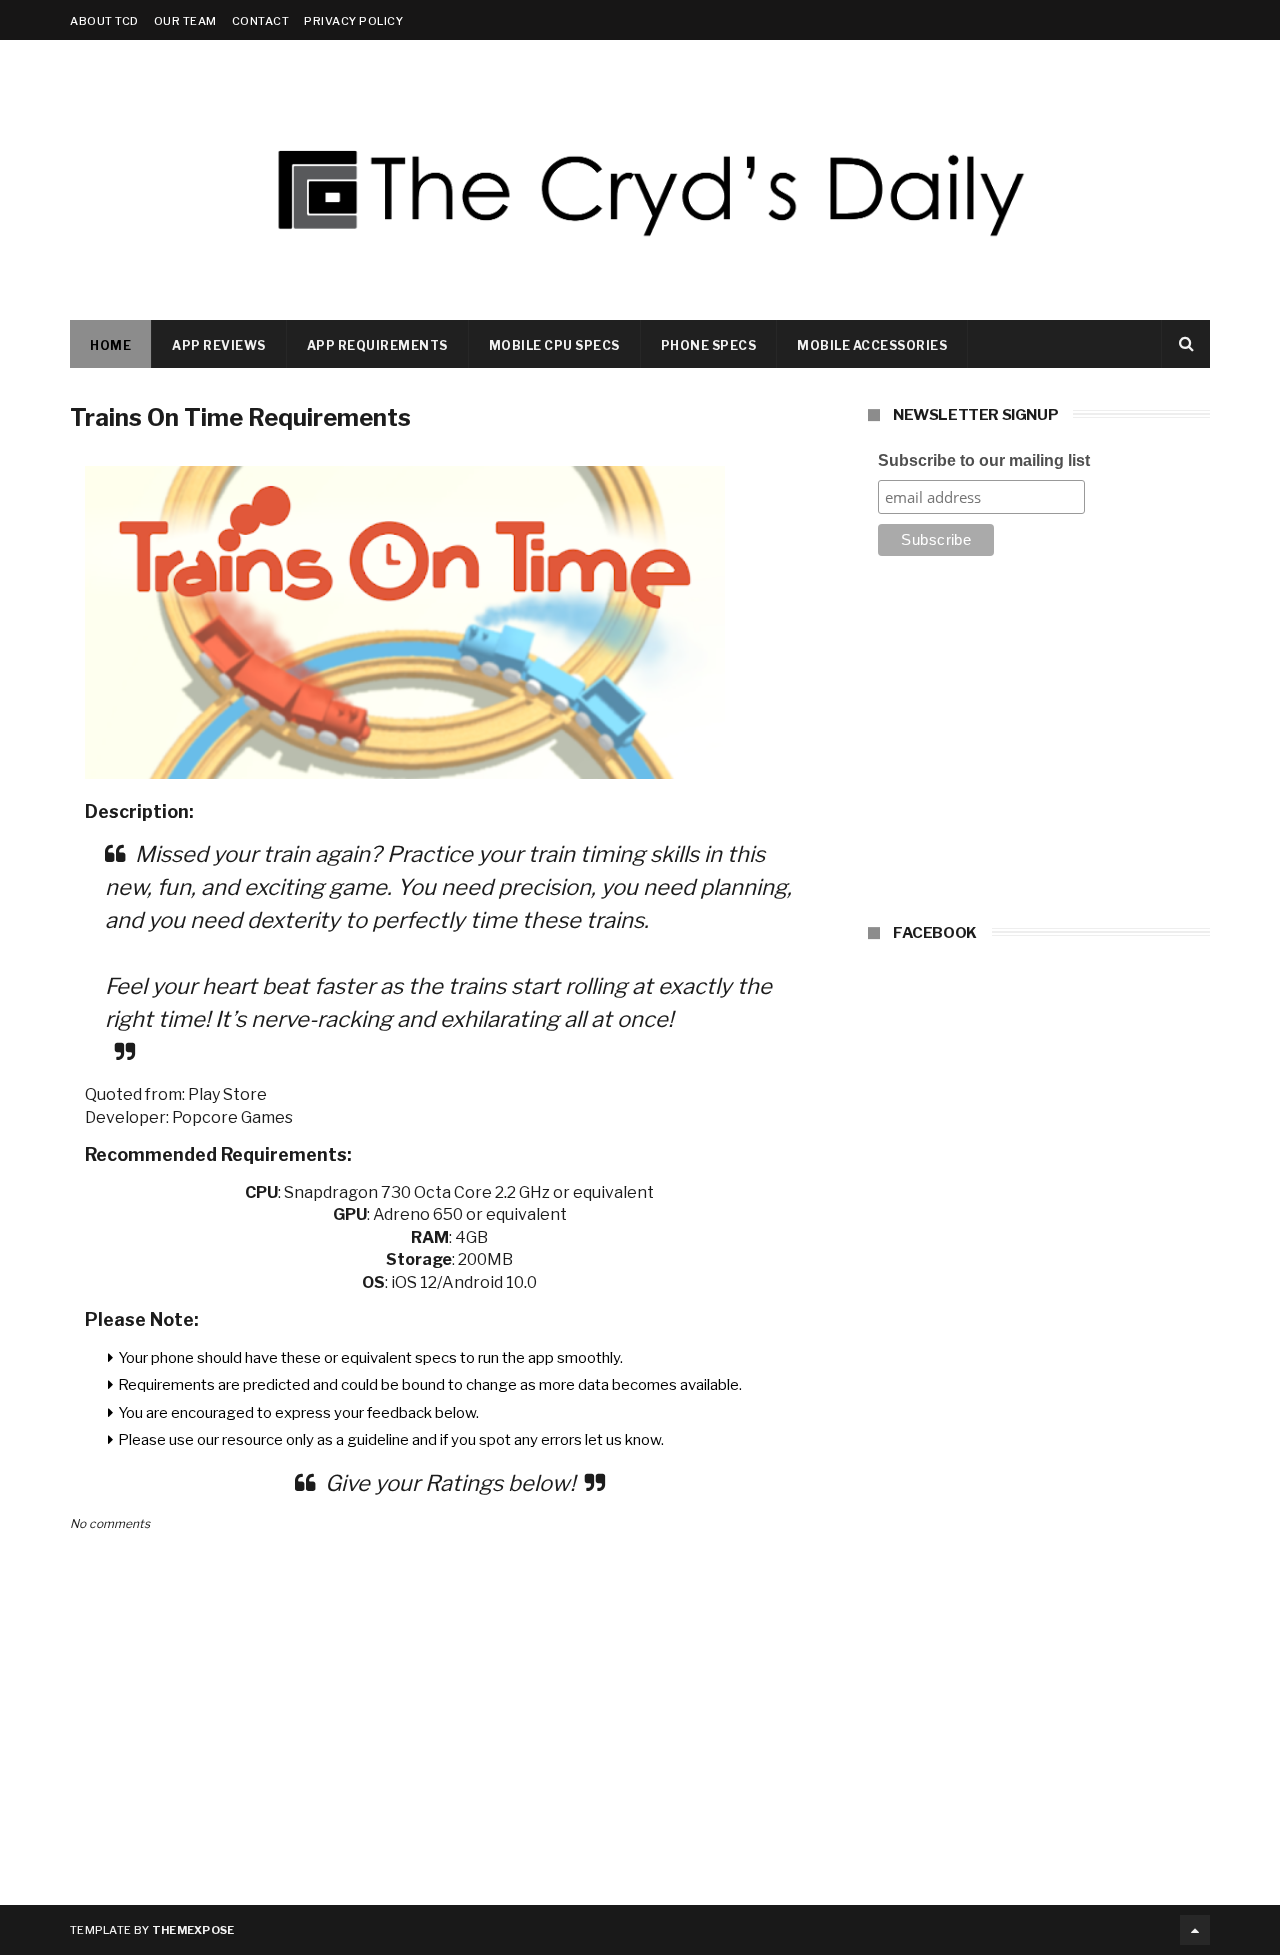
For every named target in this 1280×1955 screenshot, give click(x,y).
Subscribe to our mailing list (984, 460)
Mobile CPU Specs (554, 345)
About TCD (104, 21)
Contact (261, 21)
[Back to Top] (1195, 1930)
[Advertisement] (1039, 746)
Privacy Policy (353, 21)
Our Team (185, 21)
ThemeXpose (193, 1930)
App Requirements (377, 345)
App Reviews (219, 345)
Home (110, 345)
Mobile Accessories (872, 345)
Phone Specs (709, 345)
